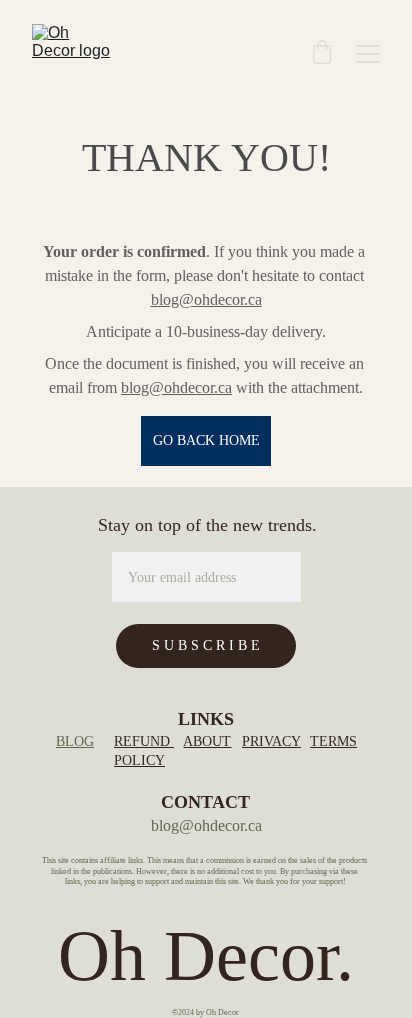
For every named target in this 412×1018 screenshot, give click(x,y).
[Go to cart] (322, 54)
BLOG (75, 741)
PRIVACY (271, 741)
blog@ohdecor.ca (206, 299)
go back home (206, 440)
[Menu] (368, 54)
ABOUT (207, 741)
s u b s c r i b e (206, 645)
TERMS (333, 741)
